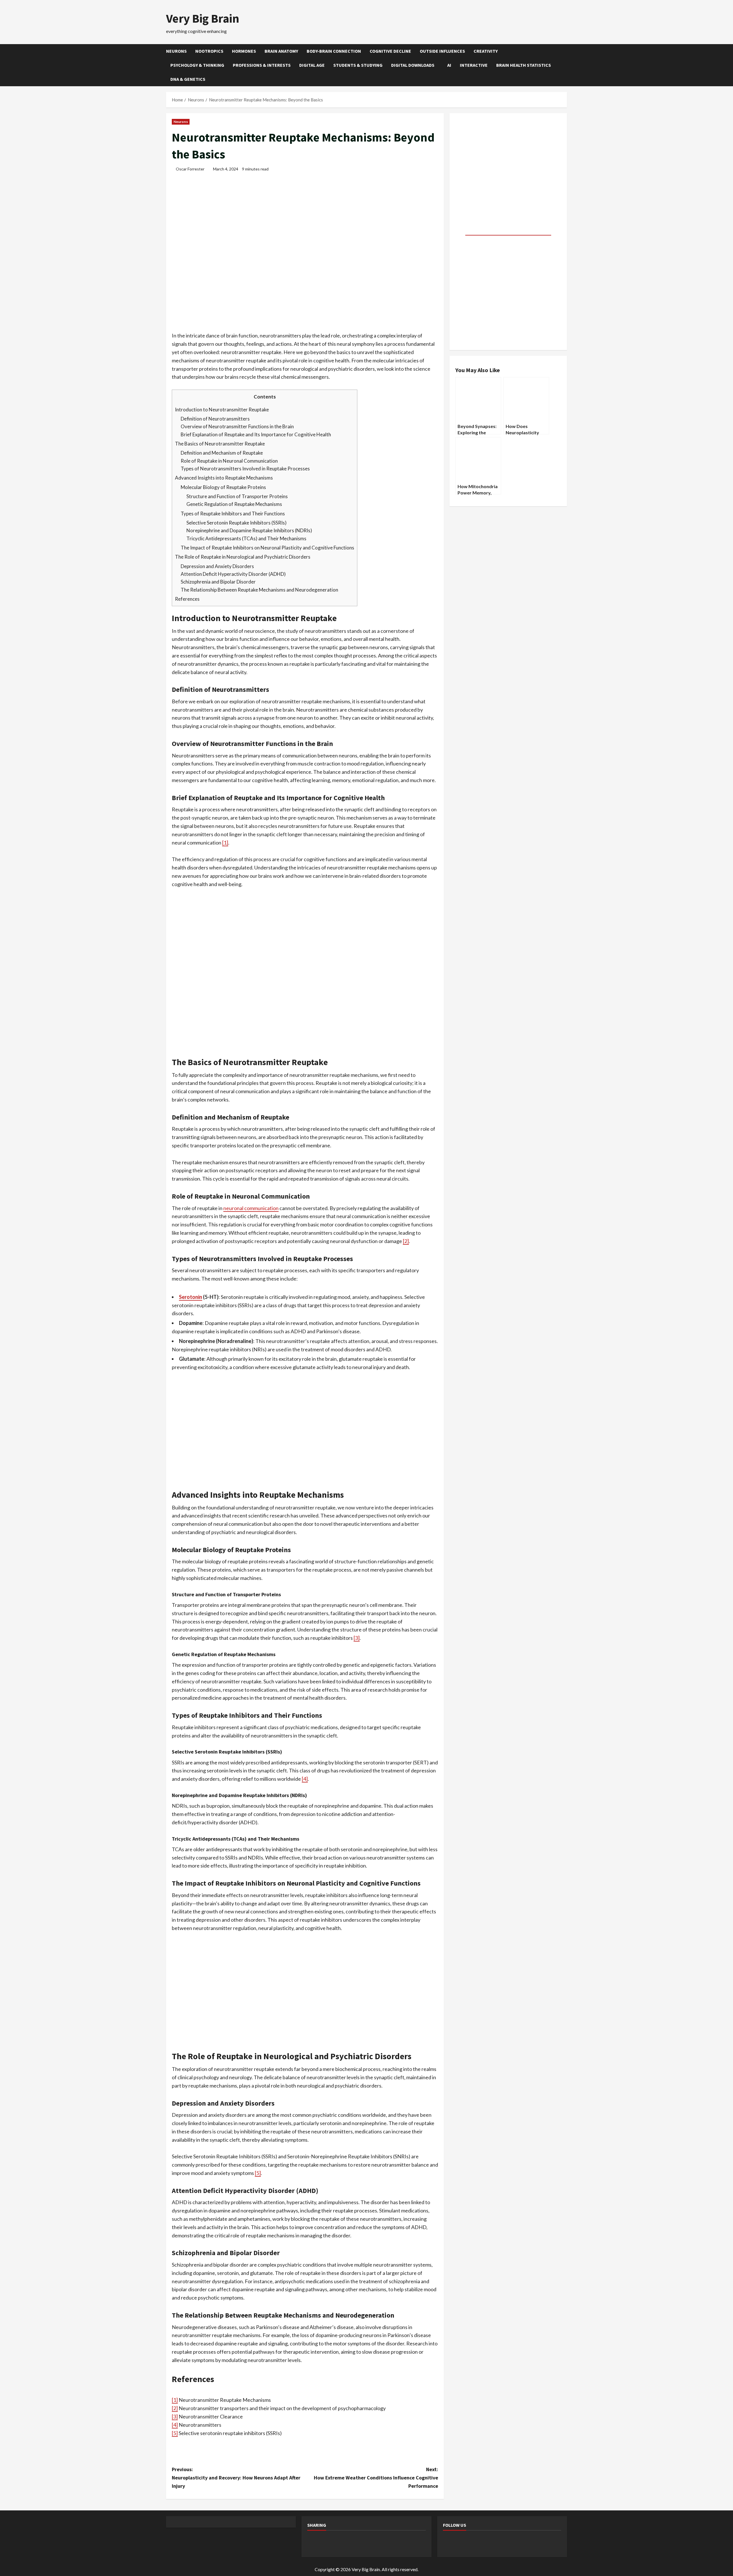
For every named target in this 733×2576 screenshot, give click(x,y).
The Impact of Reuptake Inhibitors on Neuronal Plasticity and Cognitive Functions (267, 548)
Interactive (474, 65)
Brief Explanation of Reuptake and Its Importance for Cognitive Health (256, 434)
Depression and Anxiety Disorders (217, 566)
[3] (357, 1638)
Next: (376, 2478)
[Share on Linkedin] (375, 2543)
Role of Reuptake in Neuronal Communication (229, 461)
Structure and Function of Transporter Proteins (237, 496)
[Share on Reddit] (344, 2543)
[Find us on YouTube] (480, 2543)
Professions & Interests (262, 65)
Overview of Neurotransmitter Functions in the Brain (237, 426)
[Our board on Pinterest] (465, 2543)
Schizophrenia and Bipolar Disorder (218, 582)
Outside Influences (442, 51)
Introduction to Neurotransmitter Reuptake (222, 410)
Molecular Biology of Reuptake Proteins (223, 487)
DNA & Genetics (188, 79)
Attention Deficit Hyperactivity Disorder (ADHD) (233, 574)
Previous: (236, 2478)
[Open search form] (565, 65)
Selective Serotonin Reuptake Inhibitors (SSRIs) (237, 523)
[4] (305, 1779)
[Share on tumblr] (390, 2543)
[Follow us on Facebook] (450, 2543)
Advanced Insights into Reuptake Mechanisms (224, 478)
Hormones (244, 51)
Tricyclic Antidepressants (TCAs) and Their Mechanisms (246, 538)
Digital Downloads (413, 65)
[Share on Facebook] (314, 2543)
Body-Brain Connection (334, 51)
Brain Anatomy (281, 51)
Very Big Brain (203, 18)
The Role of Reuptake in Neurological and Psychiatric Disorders (243, 557)
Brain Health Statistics (524, 65)
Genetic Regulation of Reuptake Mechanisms (234, 504)
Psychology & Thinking (197, 65)
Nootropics (209, 51)
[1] (225, 843)
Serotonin (191, 1297)
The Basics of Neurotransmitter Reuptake (220, 444)
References (187, 599)
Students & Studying (358, 65)
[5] (258, 2173)
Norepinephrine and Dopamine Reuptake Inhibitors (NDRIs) (249, 530)
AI (449, 65)
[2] (406, 1241)
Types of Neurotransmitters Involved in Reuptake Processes (245, 469)
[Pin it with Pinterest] (360, 2543)
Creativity (486, 51)
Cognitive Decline (390, 51)
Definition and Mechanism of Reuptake (222, 453)
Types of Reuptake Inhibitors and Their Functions (233, 514)
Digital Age (312, 65)
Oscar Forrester (190, 169)
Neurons (176, 51)
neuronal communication (251, 1208)
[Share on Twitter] (329, 2543)
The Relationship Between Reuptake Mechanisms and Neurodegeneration (259, 590)
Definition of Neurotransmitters (215, 419)
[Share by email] (405, 2543)
